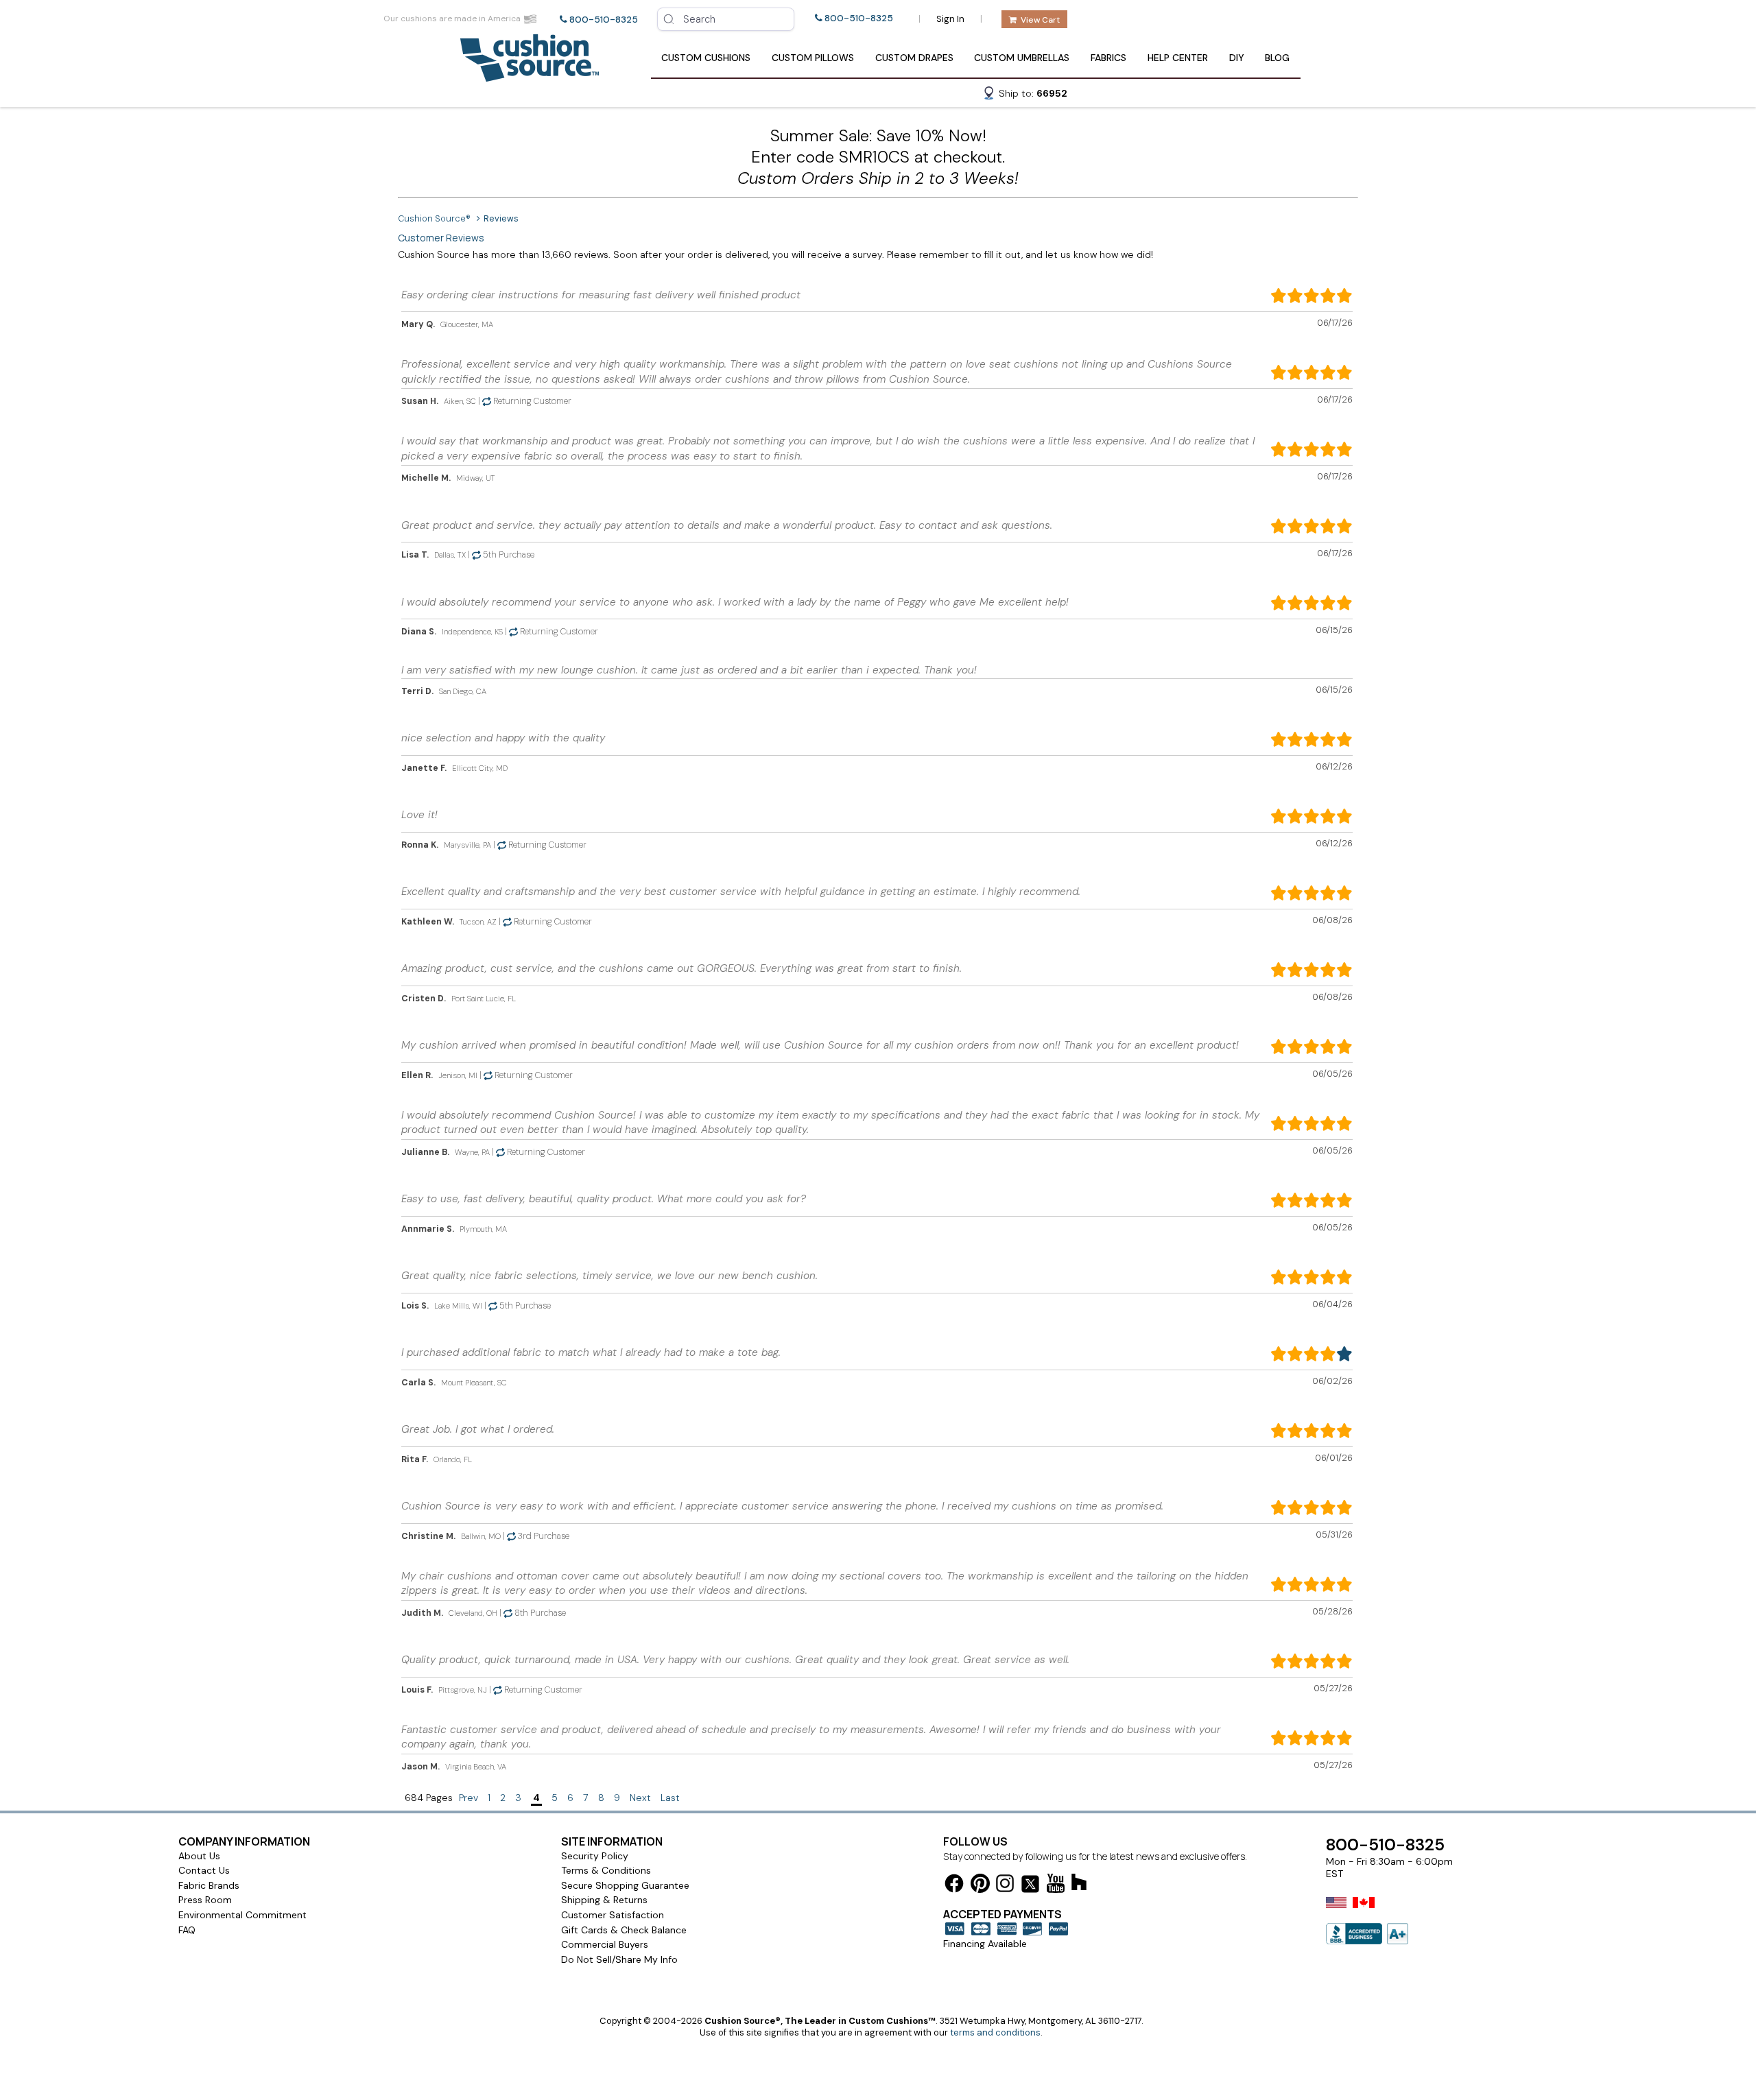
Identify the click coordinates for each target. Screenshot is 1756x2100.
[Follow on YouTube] (1056, 1886)
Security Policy (595, 1856)
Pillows (813, 58)
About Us (199, 1856)
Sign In (950, 19)
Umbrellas (1022, 58)
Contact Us (204, 1870)
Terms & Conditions (606, 1870)
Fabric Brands (209, 1885)
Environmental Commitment (242, 1915)
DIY (1237, 58)
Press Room (205, 1900)
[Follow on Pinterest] (980, 1886)
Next (640, 1798)
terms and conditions (995, 2032)
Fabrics (1108, 58)
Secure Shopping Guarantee (625, 1885)
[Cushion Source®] (530, 75)
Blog (1277, 58)
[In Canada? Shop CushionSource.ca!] (1364, 1911)
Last (670, 1798)
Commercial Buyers (605, 1944)
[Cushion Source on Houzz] (1079, 1884)
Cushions (706, 58)
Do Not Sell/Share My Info (619, 1959)
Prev (468, 1798)
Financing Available (985, 1944)
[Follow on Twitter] (1030, 1886)
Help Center (1178, 58)
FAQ (187, 1930)
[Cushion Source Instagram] (1005, 1886)
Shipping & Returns (604, 1900)
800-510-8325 (604, 20)
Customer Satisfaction (613, 1915)
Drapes (914, 58)
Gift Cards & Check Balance (624, 1930)
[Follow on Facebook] (954, 1886)
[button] (1025, 95)
